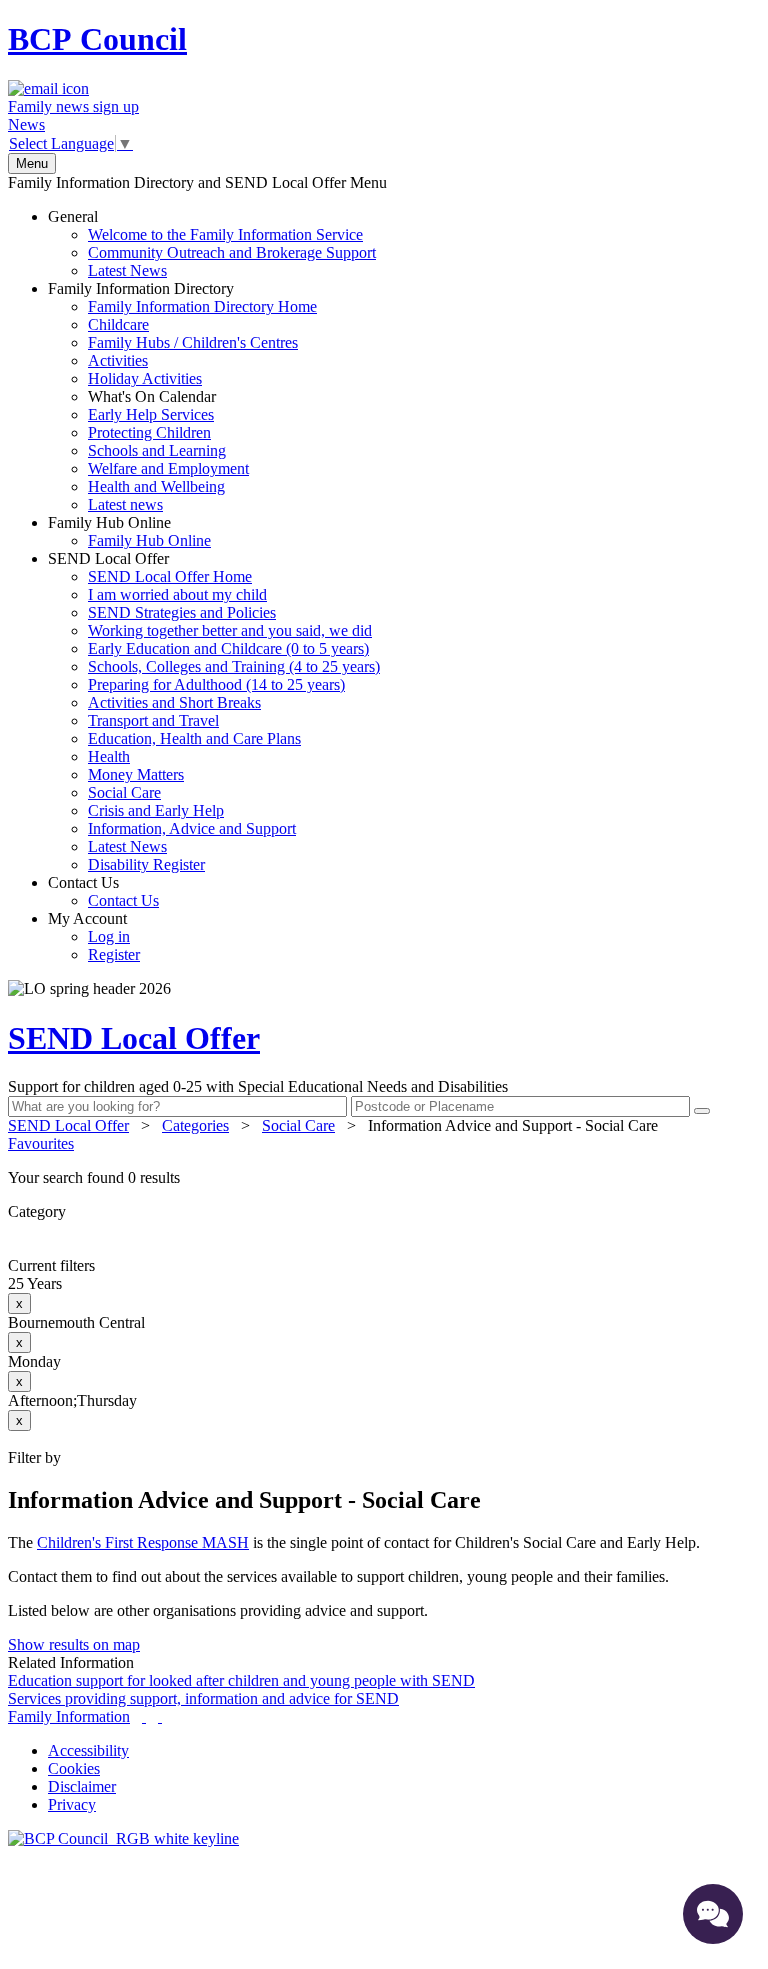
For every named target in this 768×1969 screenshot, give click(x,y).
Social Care (124, 792)
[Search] (702, 1111)
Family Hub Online (129, 531)
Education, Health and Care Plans (194, 738)
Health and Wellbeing (156, 486)
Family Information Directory (182, 396)
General (212, 243)
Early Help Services (151, 414)
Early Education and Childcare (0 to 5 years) (228, 648)
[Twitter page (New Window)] (144, 1716)
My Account (94, 936)
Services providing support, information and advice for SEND (203, 1698)
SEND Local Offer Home (170, 576)
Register (114, 954)
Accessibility (88, 1750)
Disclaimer (82, 1786)
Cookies (74, 1768)
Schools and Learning (157, 450)
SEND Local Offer (214, 711)
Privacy (72, 1804)
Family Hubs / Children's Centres (193, 342)
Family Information (69, 1716)
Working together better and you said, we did (230, 630)
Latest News (127, 270)
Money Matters (136, 774)
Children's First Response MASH (143, 1542)
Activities (118, 360)
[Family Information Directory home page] (123, 1838)
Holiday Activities (145, 378)
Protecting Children (149, 432)
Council (97, 39)
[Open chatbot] (713, 1914)
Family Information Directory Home (202, 306)
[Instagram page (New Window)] (160, 1716)
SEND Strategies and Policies (182, 612)
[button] (384, 1178)
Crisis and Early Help (156, 810)
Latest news (125, 504)
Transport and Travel (153, 720)
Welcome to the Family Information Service (225, 234)
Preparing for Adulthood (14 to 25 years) (216, 684)
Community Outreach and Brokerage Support (232, 252)
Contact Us (103, 891)
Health (109, 756)
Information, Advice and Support (192, 828)
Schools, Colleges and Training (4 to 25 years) (234, 666)
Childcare (118, 324)
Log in (109, 936)
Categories (195, 1125)
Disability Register (146, 864)
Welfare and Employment (168, 468)
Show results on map (74, 1644)
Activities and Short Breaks (174, 702)
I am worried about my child (177, 594)
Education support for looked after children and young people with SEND (241, 1680)
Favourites (41, 1143)
